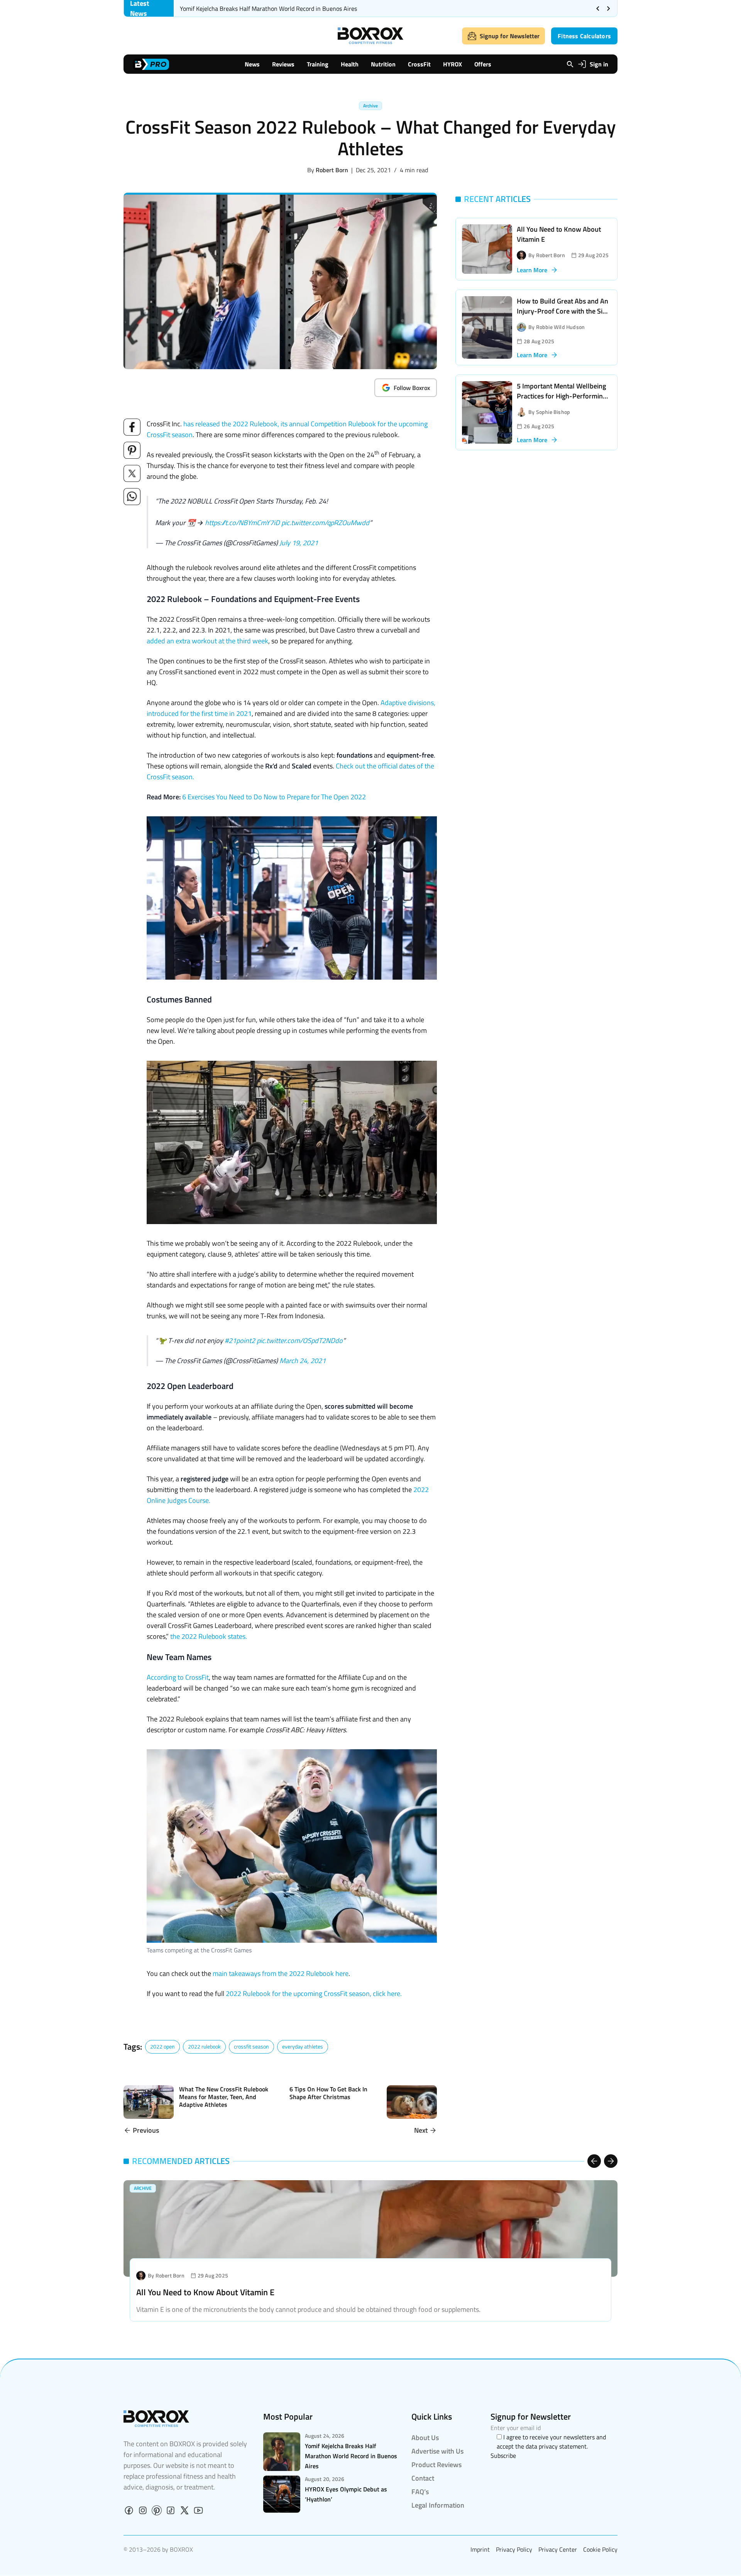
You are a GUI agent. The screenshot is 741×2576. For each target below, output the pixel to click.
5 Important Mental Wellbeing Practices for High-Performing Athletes (562, 396)
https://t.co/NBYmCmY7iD (242, 523)
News (252, 64)
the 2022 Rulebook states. (209, 1636)
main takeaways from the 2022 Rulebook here (281, 1973)
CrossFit (419, 64)
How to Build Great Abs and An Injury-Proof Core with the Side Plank (563, 311)
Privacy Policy (514, 2549)
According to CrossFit (178, 1677)
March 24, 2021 (303, 1361)
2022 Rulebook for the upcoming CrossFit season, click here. (313, 1993)
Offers (483, 64)
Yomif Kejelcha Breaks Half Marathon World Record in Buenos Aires (268, 8)
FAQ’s (420, 2492)
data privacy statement (556, 2446)
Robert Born (332, 170)
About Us (425, 2438)
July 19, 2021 (299, 543)
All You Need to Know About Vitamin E (559, 234)
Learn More (532, 270)
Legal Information (438, 2505)
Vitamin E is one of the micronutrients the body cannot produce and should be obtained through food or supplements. (308, 2309)
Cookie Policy (600, 2549)
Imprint (480, 2549)
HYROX (453, 64)
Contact (423, 2478)
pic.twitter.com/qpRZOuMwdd (325, 523)
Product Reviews (436, 2465)
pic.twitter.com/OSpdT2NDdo (300, 1341)
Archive (370, 106)
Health (350, 64)
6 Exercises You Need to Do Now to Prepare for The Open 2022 (274, 797)
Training (318, 64)
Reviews (283, 64)
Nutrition (383, 64)
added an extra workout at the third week (207, 641)
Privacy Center (558, 2549)
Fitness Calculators (584, 36)
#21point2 (240, 1341)
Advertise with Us (437, 2451)
